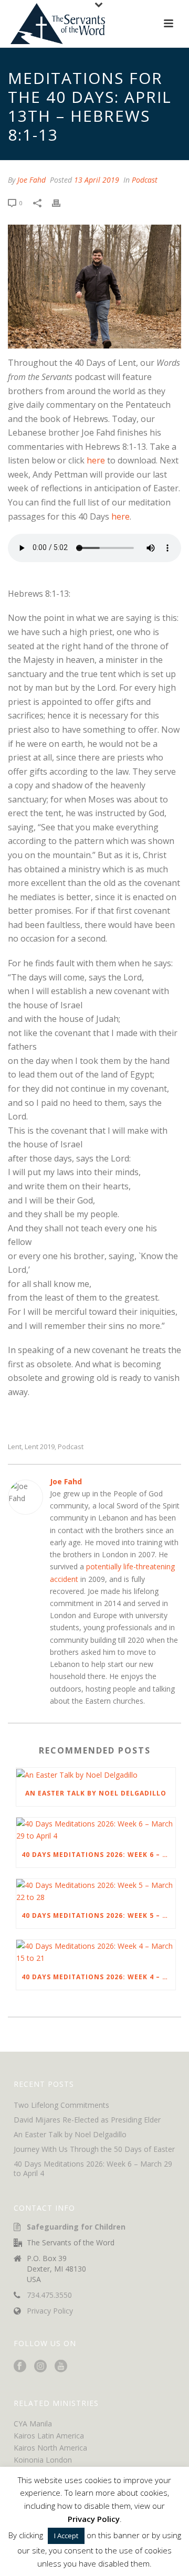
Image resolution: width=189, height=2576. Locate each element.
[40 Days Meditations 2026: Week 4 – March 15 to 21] (96, 1952)
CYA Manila (33, 2424)
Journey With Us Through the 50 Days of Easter (94, 2149)
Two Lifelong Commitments (61, 2105)
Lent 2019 (40, 1447)
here (96, 460)
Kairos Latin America (49, 2436)
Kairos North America (50, 2448)
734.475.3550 (49, 2295)
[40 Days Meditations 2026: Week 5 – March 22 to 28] (96, 1891)
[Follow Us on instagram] (40, 2367)
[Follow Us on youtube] (61, 2367)
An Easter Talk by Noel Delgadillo (96, 1793)
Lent (15, 1447)
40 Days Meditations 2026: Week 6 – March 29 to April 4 (98, 1855)
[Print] (61, 202)
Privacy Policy (50, 2311)
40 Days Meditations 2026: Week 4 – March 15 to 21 (98, 1977)
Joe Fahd (31, 180)
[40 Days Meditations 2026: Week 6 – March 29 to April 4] (96, 1830)
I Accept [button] (66, 2536)
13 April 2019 (97, 180)
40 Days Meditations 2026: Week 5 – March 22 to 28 (98, 1915)
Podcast (145, 180)
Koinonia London (43, 2460)
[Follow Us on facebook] (20, 2367)
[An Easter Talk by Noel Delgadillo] (96, 1774)
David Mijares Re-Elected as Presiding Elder (87, 2120)
